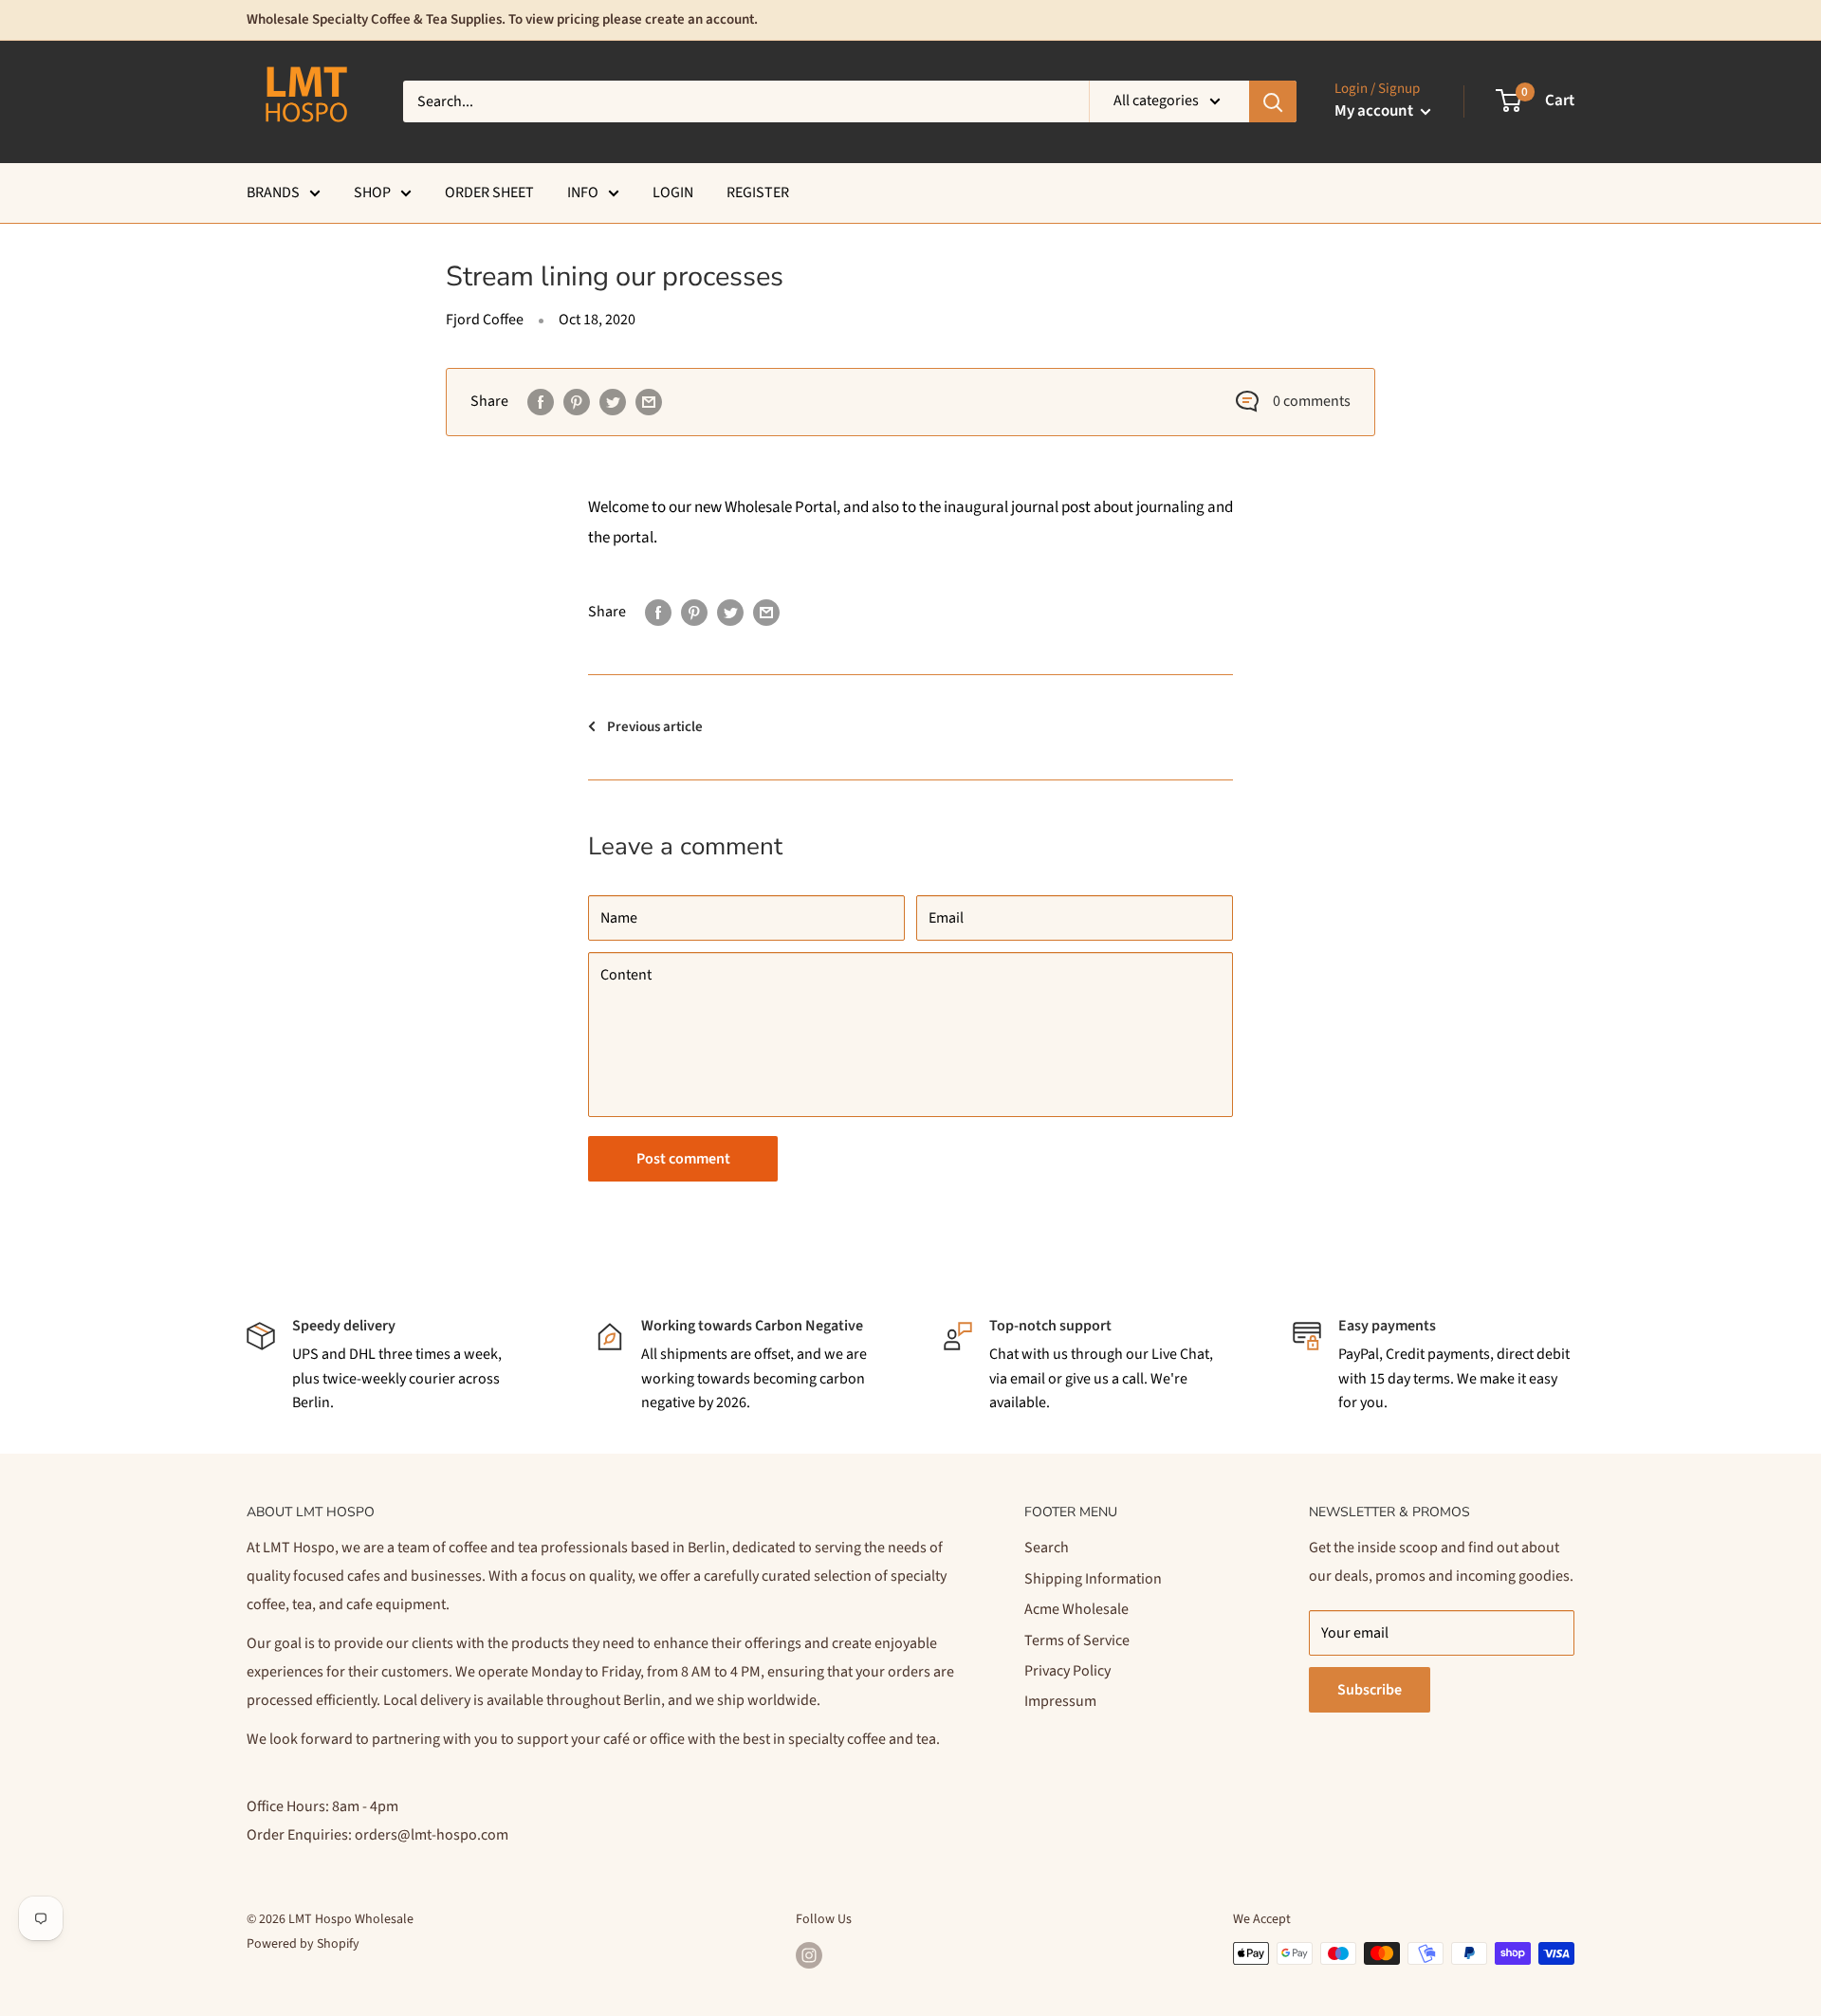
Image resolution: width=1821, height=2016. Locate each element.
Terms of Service (1077, 1640)
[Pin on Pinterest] (577, 402)
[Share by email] (649, 402)
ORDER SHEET (489, 192)
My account (1375, 111)
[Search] (1273, 101)
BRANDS (273, 192)
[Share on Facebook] (541, 402)
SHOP (372, 192)
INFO (583, 192)
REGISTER (758, 192)
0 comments (1312, 401)
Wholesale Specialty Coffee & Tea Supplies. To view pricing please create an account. (502, 19)
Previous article (655, 727)
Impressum (1060, 1701)
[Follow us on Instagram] (809, 1955)
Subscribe (1370, 1690)
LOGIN (673, 192)
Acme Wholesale (1076, 1609)
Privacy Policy (1067, 1671)
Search (1047, 1548)
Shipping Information (1093, 1579)
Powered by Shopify (303, 1944)
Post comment (683, 1159)
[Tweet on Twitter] (613, 402)
